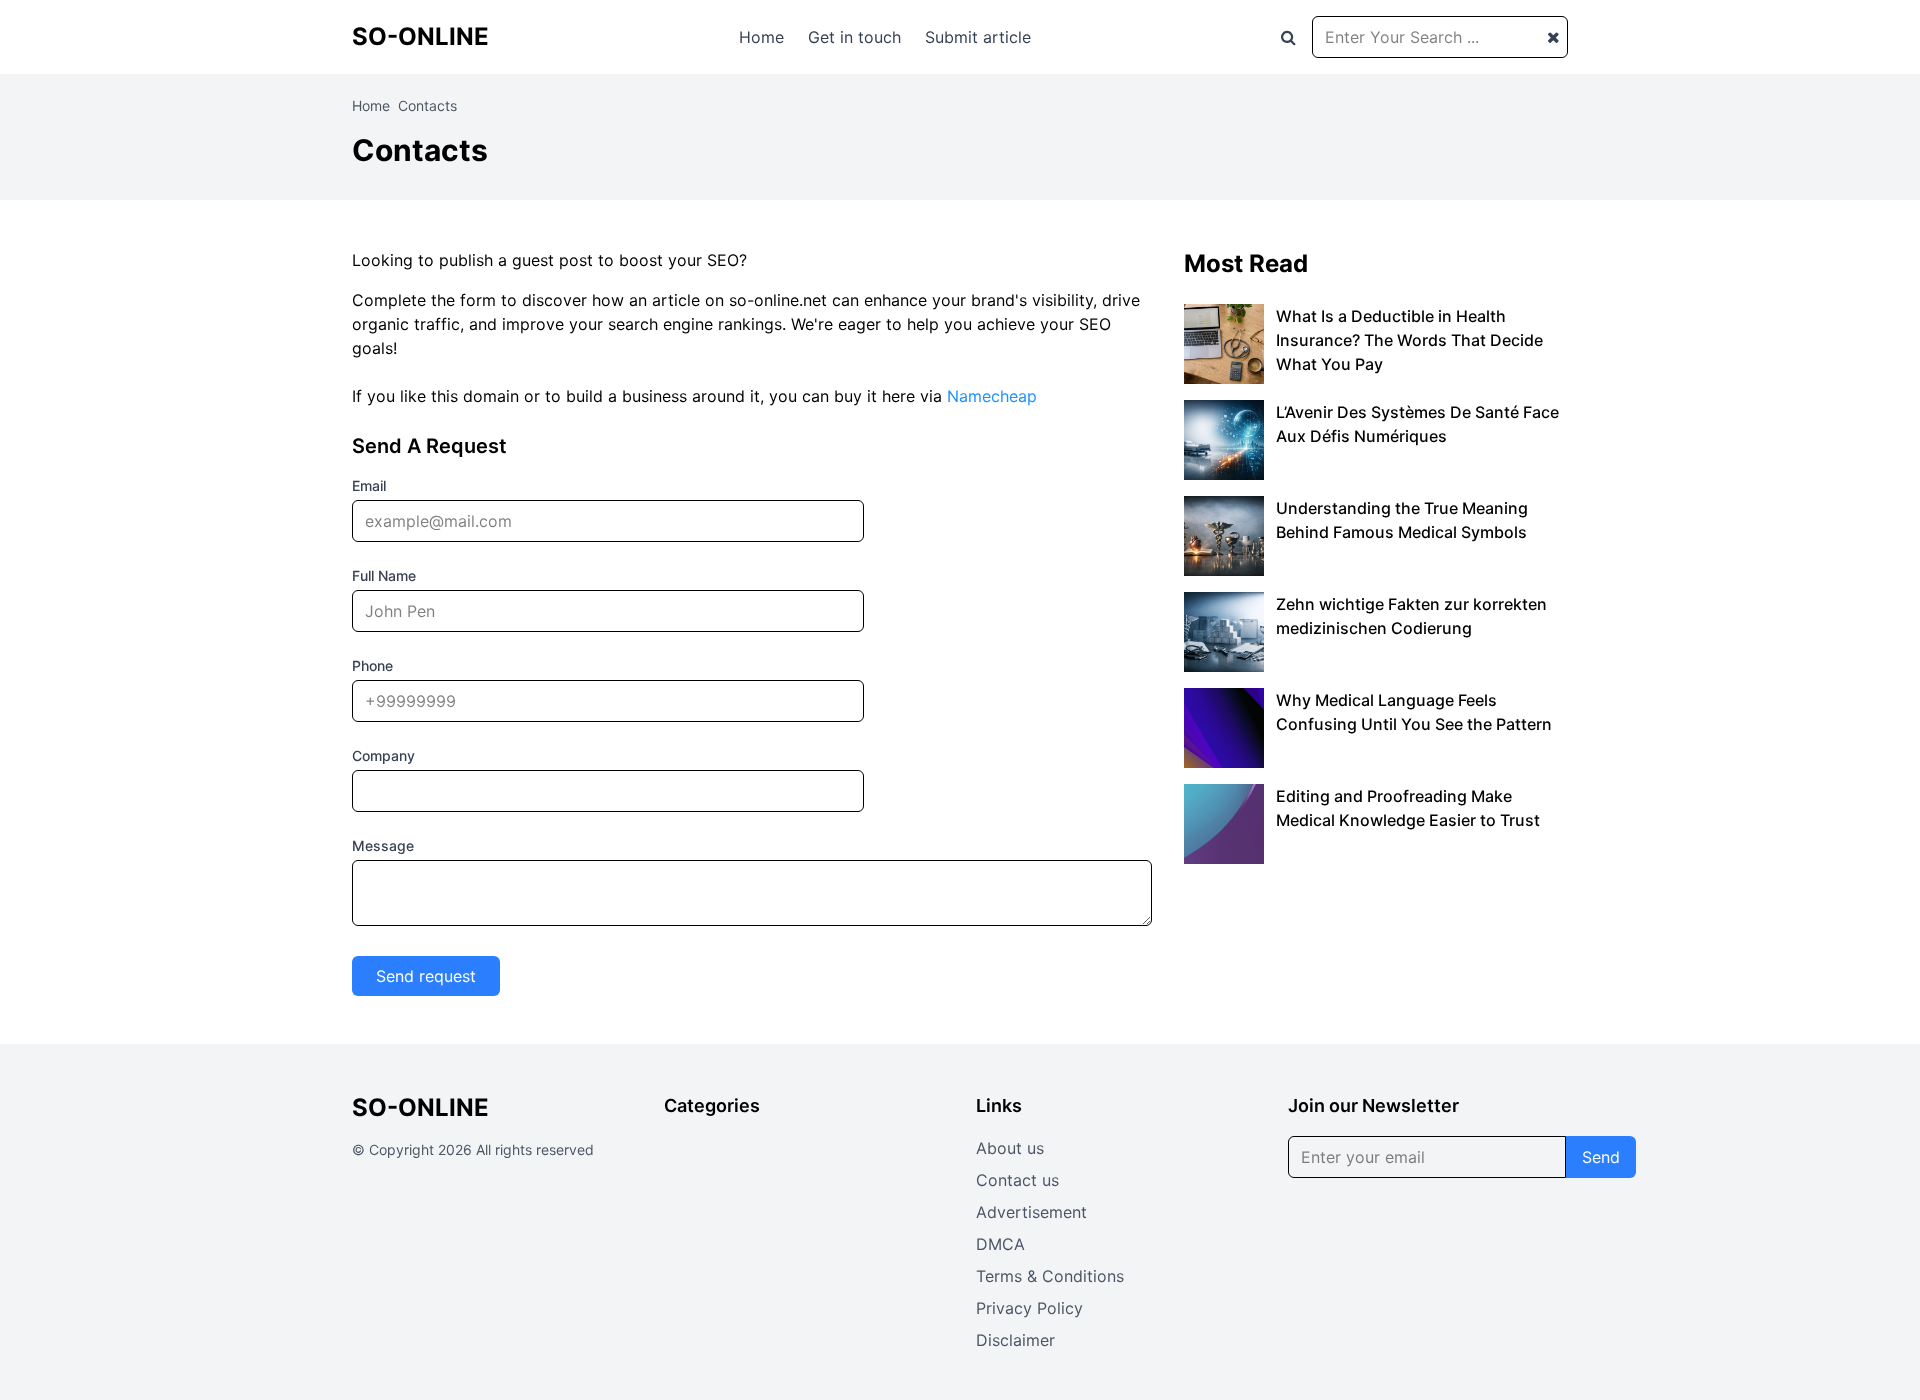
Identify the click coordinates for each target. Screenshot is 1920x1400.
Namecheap (992, 396)
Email (369, 485)
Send (1601, 1157)
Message (383, 845)
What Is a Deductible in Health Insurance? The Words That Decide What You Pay (1409, 340)
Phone (372, 665)
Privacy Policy (1029, 1308)
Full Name (384, 575)
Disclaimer (1015, 1340)
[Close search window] (1553, 37)
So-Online (420, 36)
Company (383, 755)
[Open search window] (1288, 37)
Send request (426, 976)
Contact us (1017, 1180)
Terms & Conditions (1050, 1276)
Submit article (978, 37)
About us (1010, 1148)
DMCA (1000, 1244)
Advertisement (1031, 1212)
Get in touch (854, 37)
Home (761, 37)
